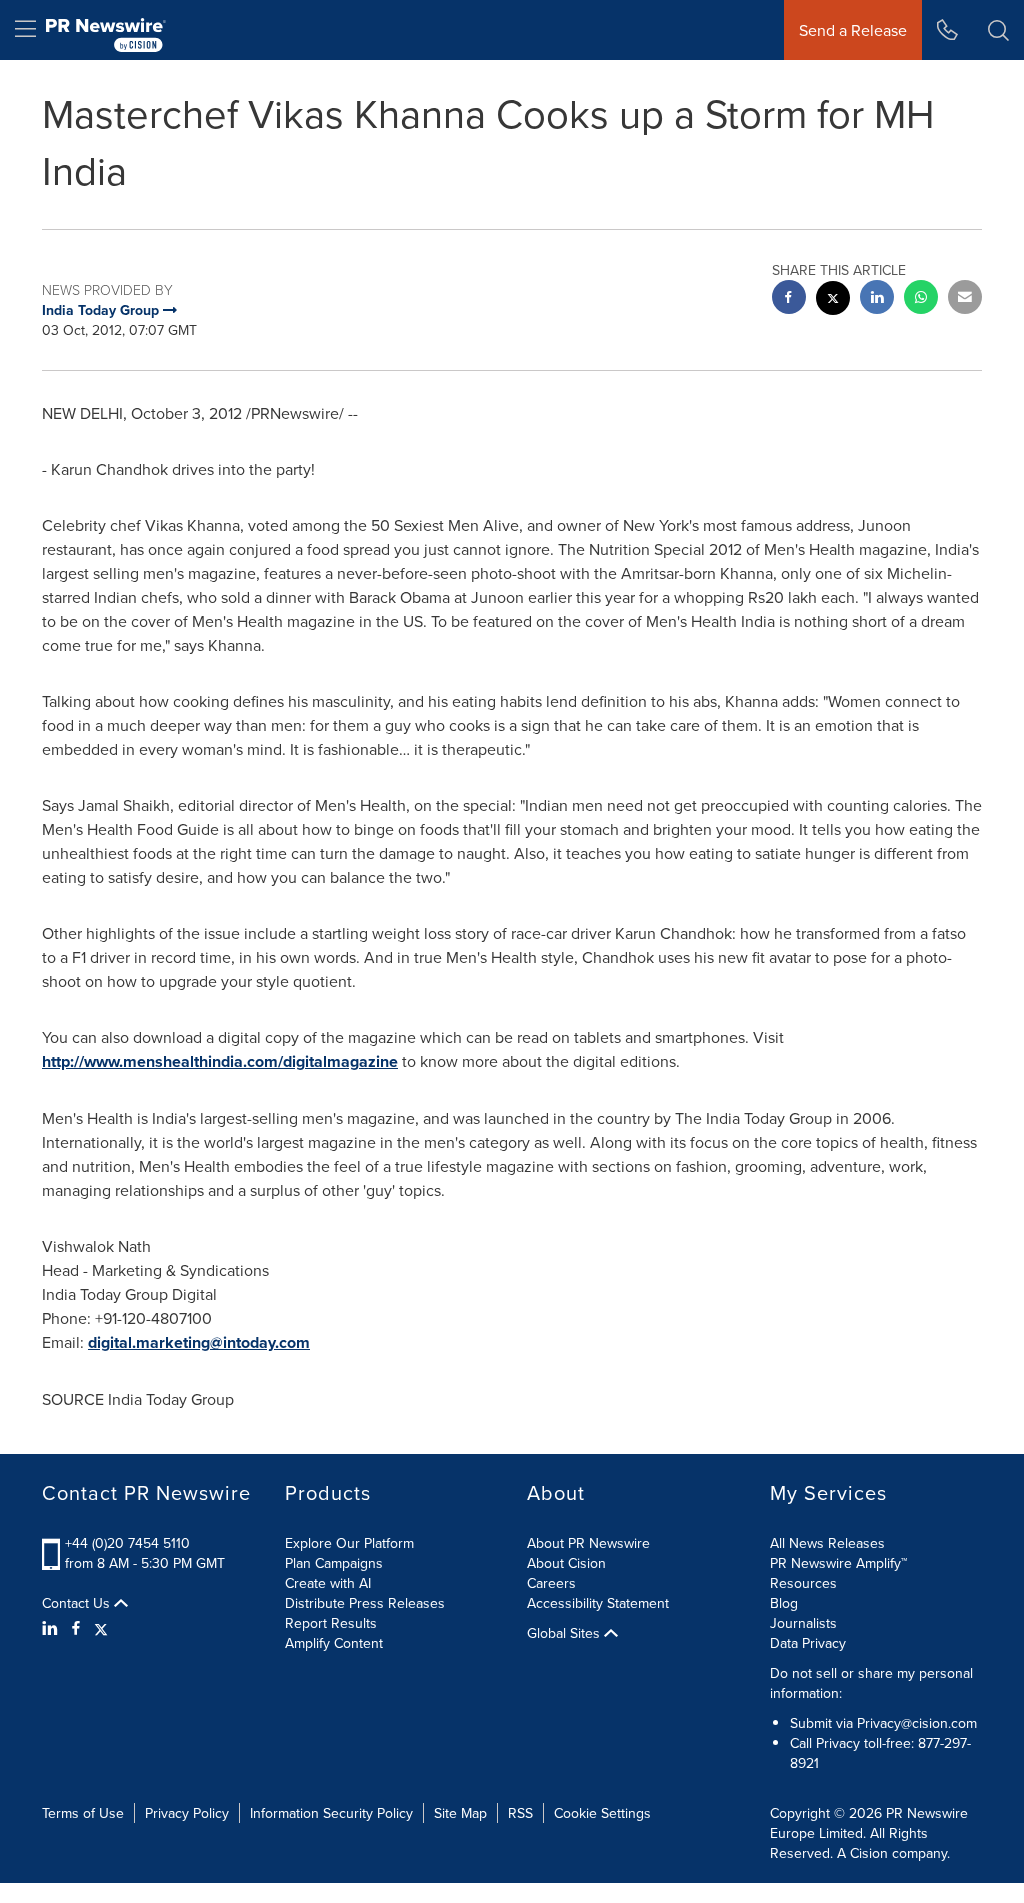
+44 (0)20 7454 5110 (127, 1543)
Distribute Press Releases (365, 1603)
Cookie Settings (602, 1813)
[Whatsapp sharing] (921, 299)
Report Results (331, 1623)
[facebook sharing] (789, 299)
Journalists (803, 1623)
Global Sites (565, 1633)
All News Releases (827, 1543)
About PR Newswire (588, 1543)
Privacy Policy (187, 1813)
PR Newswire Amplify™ (838, 1563)
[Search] (998, 30)
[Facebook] (76, 1628)
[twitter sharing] (833, 300)
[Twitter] (101, 1628)
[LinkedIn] (52, 1628)
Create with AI (328, 1583)
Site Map (460, 1813)
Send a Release (853, 30)
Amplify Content (334, 1643)
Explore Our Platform (349, 1543)
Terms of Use (83, 1813)
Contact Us (78, 1603)
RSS (520, 1813)
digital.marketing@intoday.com (199, 1342)
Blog (784, 1603)
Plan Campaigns (334, 1563)
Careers (551, 1583)
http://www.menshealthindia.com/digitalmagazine (220, 1061)
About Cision (566, 1563)
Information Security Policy (331, 1813)
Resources (803, 1583)
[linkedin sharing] (877, 299)
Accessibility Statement (598, 1603)
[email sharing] (965, 299)
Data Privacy (808, 1643)
